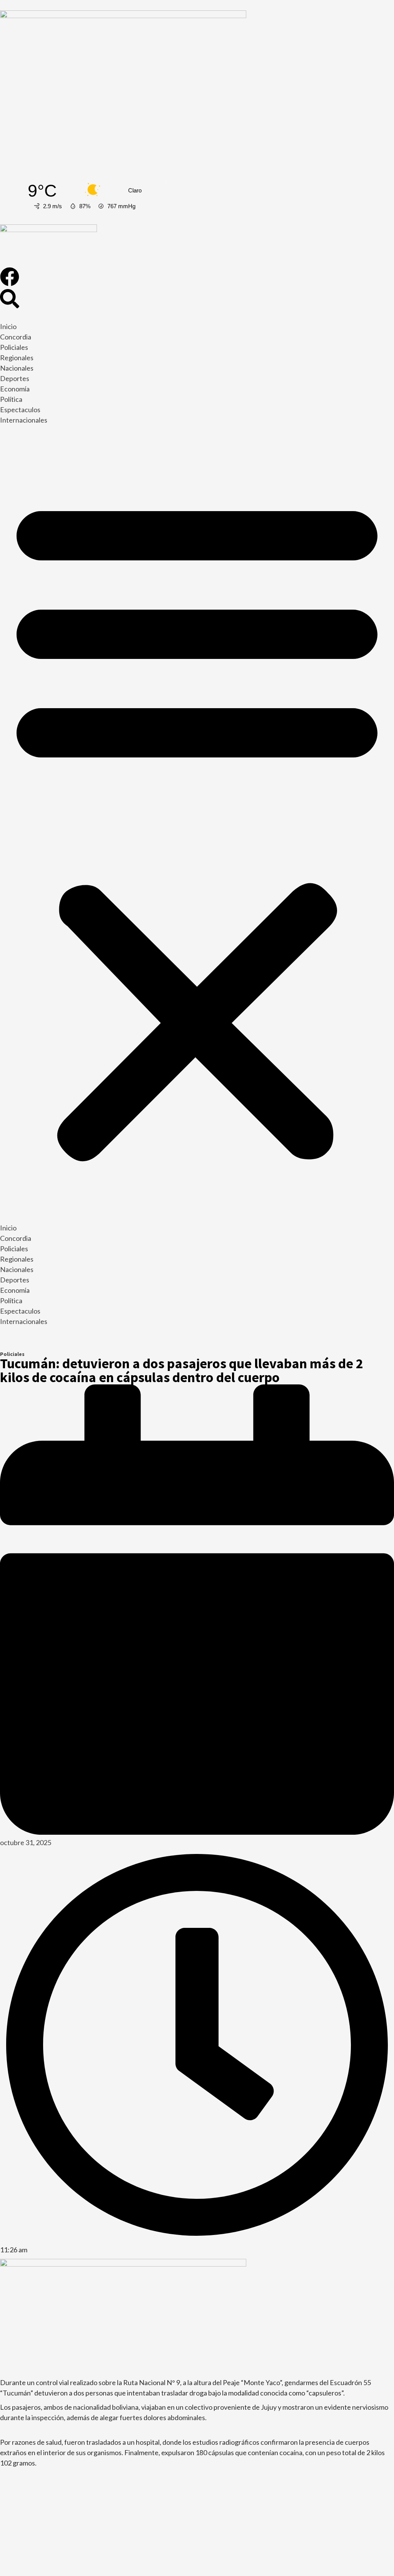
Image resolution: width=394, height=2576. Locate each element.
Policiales (14, 347)
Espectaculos (20, 410)
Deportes (15, 378)
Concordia (16, 337)
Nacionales (17, 368)
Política (11, 399)
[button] (197, 826)
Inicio (8, 326)
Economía (15, 389)
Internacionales (24, 420)
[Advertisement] (197, 109)
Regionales (17, 358)
